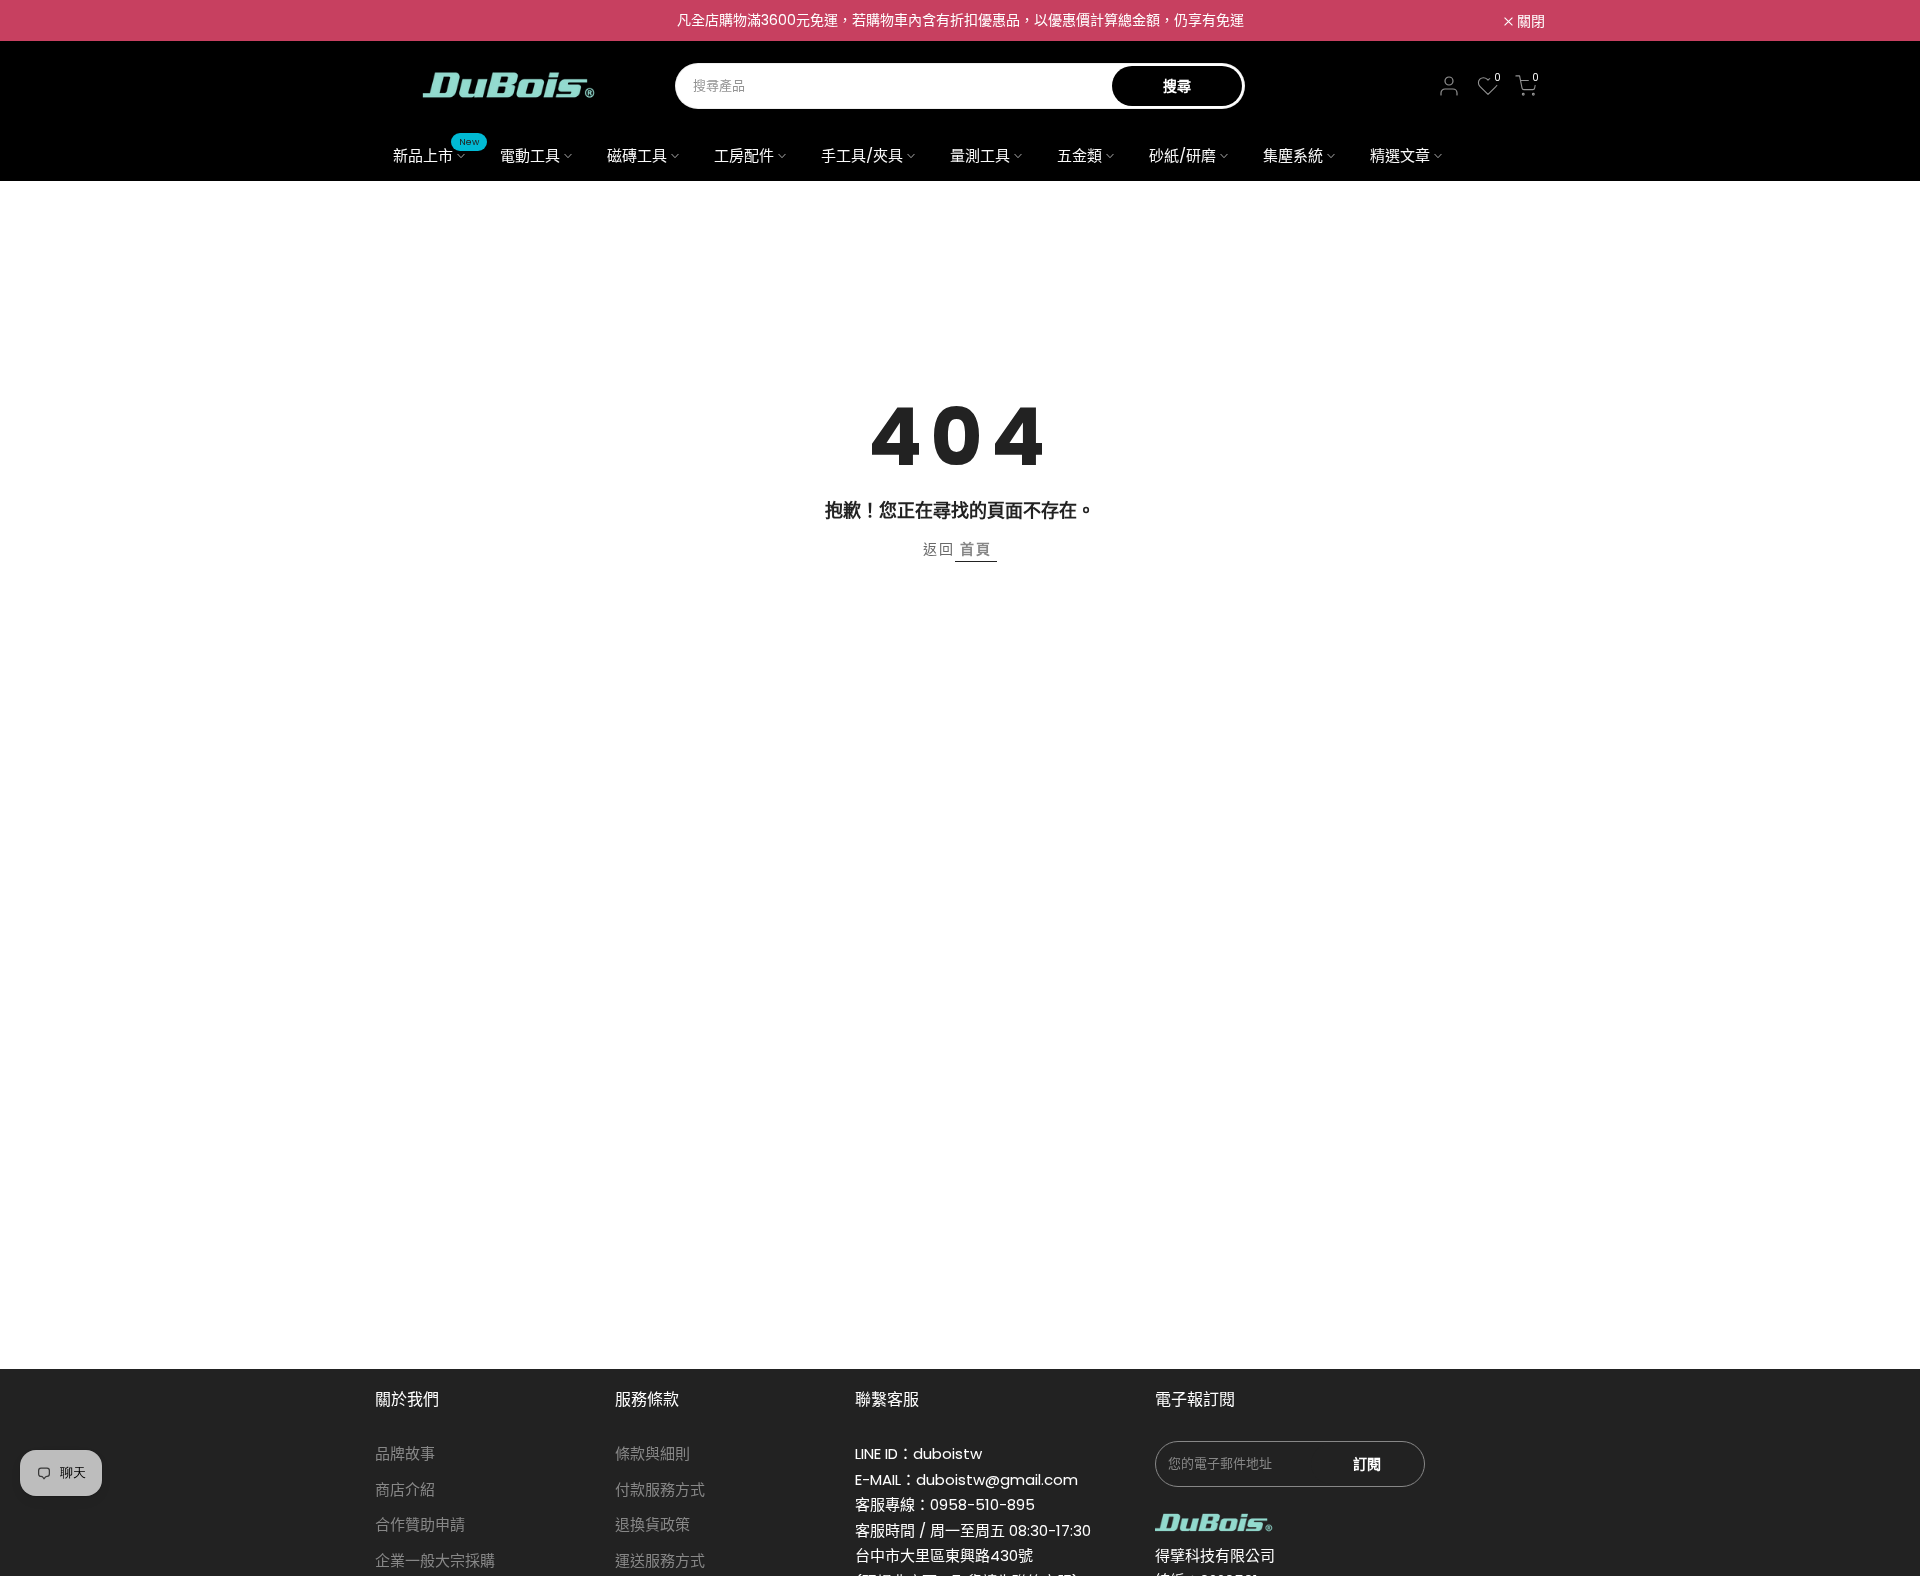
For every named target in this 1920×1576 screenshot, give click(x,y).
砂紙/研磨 (1182, 155)
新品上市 (436, 154)
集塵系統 (1293, 155)
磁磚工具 (637, 155)
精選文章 (1400, 155)
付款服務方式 (660, 1489)
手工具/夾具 (862, 155)
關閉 (400, 21)
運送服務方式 (660, 1560)
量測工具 (980, 155)
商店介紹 (405, 1489)
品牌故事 (405, 1453)
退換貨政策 (652, 1524)
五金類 (1079, 155)
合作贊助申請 (420, 1524)
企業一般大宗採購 (435, 1560)
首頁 (976, 549)
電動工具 (530, 155)
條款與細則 (652, 1453)
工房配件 (744, 155)
